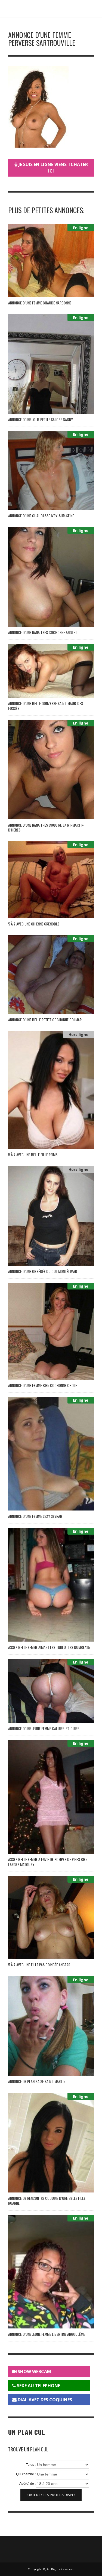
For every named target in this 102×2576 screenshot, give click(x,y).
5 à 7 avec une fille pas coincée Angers (39, 1965)
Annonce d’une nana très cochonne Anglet (43, 632)
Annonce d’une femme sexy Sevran (35, 1516)
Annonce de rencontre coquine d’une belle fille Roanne (47, 2200)
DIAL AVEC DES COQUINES (44, 2400)
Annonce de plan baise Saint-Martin (37, 2081)
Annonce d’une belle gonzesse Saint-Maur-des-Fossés (46, 706)
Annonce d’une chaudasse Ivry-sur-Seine (41, 516)
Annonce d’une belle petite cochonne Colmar (45, 1020)
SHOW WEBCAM (34, 2372)
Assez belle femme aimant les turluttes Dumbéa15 (49, 1647)
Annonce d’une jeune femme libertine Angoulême (47, 2334)
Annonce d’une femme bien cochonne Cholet (44, 1385)
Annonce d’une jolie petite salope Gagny (41, 419)
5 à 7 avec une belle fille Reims (33, 1154)
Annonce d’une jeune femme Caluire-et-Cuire (44, 1728)
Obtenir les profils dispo (51, 2495)
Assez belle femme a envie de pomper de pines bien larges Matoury (48, 1862)
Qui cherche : (26, 2474)
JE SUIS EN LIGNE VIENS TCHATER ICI (53, 168)
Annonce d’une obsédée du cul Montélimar (43, 1271)
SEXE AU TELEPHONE (38, 2386)
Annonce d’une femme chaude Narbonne (40, 303)
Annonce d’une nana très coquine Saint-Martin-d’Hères (46, 827)
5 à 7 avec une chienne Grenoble (34, 924)
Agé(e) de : (27, 2484)
